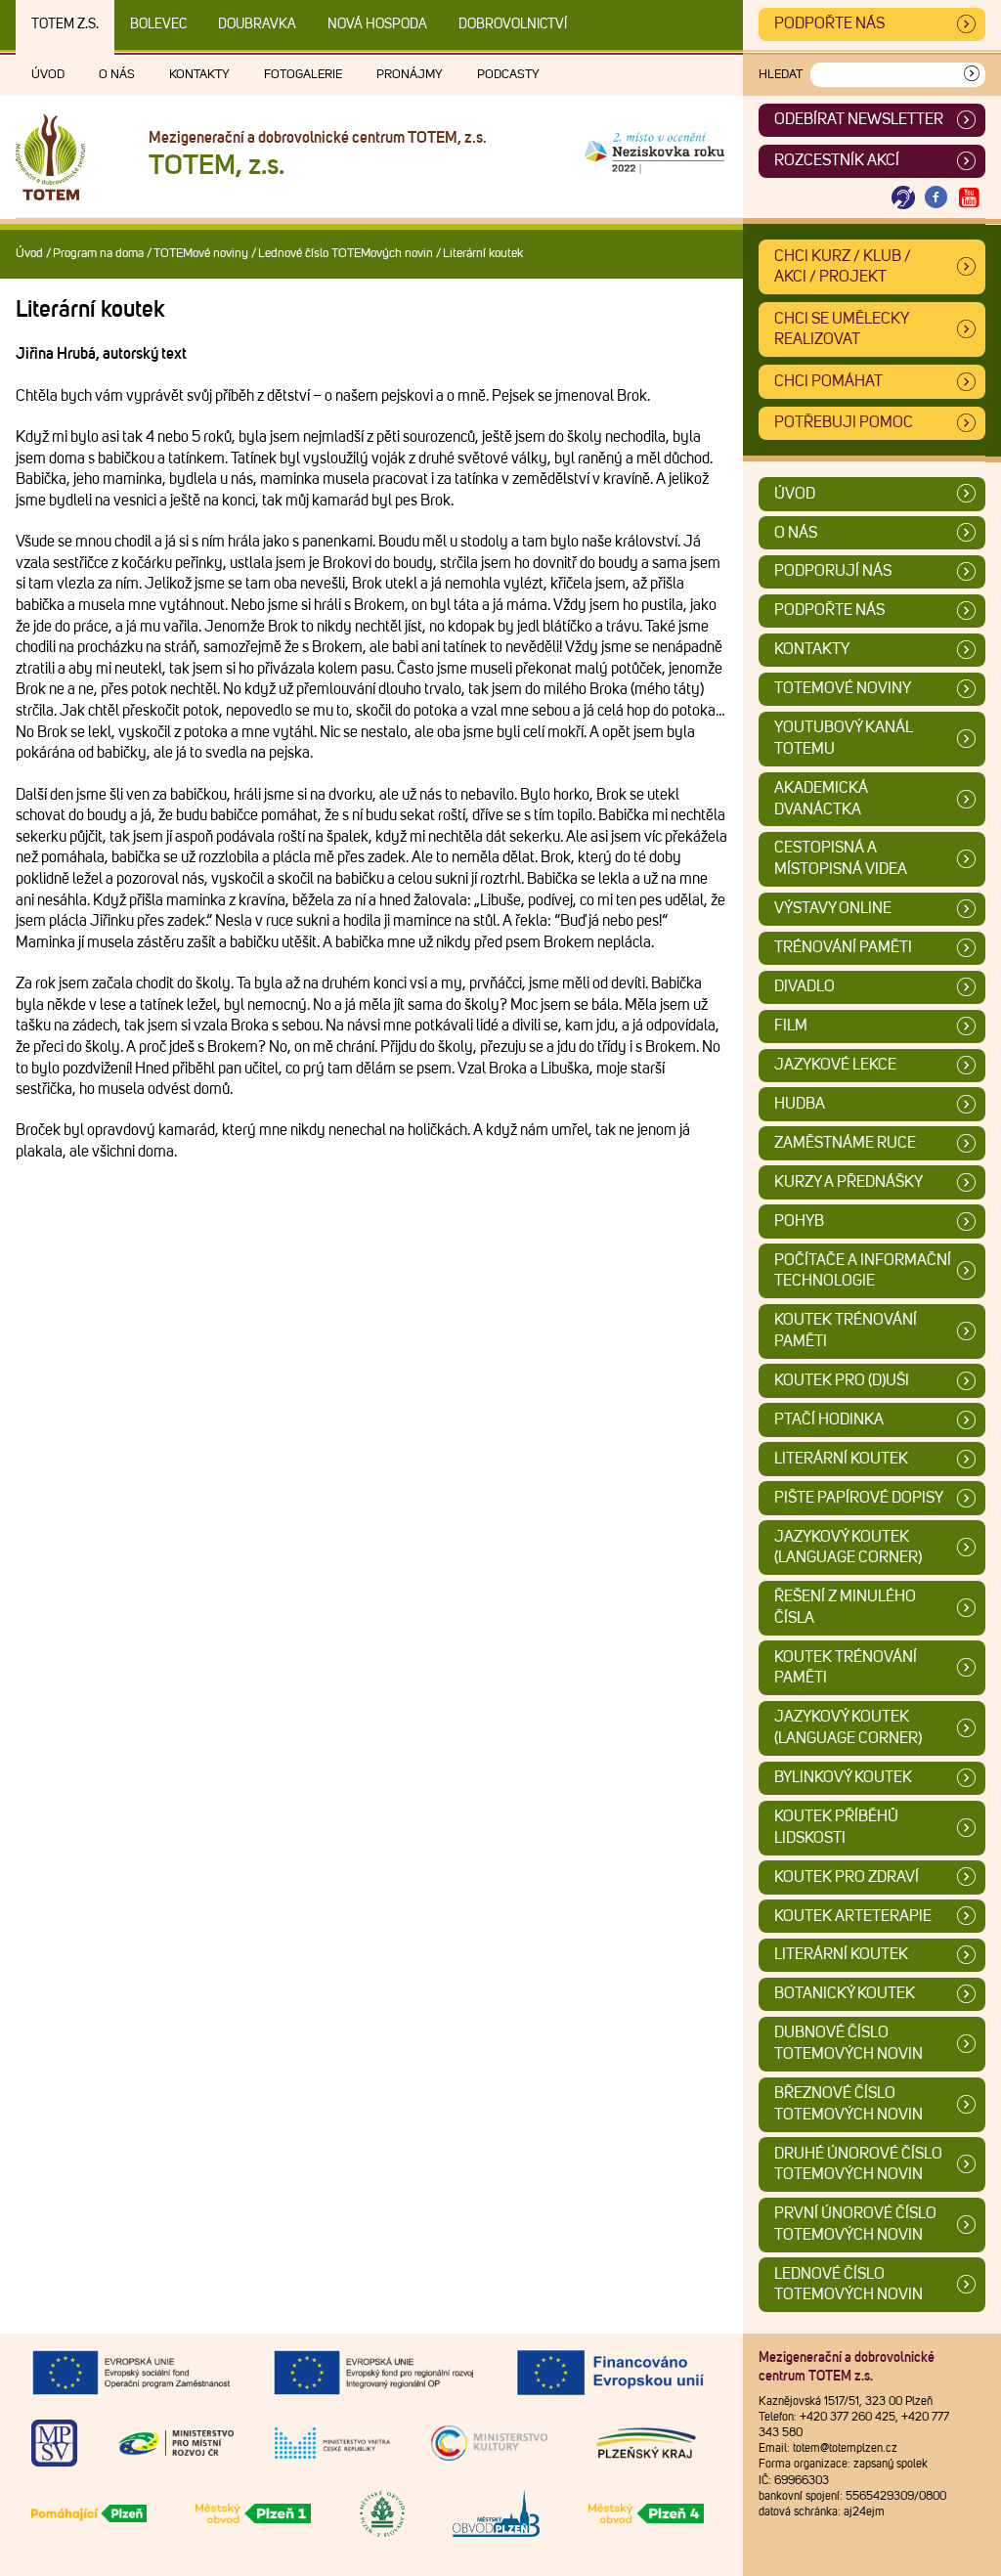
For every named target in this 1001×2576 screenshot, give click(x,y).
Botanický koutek (845, 1993)
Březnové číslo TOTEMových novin (849, 2104)
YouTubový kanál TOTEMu (844, 738)
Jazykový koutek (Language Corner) (848, 1548)
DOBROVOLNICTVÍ (513, 24)
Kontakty (199, 75)
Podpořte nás (829, 23)
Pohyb (799, 1221)
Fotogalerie (303, 75)
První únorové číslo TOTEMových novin (855, 2224)
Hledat (781, 75)
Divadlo (805, 986)
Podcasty (508, 75)
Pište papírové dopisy (859, 1498)
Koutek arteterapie (853, 1916)
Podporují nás (833, 571)
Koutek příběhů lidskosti (836, 1827)
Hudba (800, 1104)
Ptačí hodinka (829, 1419)
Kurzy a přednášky (849, 1182)
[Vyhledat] (972, 75)
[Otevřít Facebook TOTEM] (936, 198)
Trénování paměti (843, 947)
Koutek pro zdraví (847, 1877)
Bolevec (158, 24)
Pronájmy (410, 75)
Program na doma (98, 254)
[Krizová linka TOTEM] (903, 198)
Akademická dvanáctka (821, 799)
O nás (117, 75)
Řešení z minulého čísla (845, 1607)
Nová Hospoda (377, 24)
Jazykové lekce (835, 1065)
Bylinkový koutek (843, 1777)
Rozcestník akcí (837, 160)
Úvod (48, 75)
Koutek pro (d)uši (842, 1380)
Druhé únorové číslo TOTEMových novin (858, 2164)
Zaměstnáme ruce (845, 1143)
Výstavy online (833, 908)
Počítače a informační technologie (863, 1271)
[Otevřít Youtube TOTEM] (969, 198)
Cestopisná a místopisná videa (841, 858)
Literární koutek (841, 1459)
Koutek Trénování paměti (846, 1331)
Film (791, 1026)
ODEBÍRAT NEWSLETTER (859, 119)
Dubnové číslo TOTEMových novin (849, 2043)
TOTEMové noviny (201, 254)
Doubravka (257, 24)
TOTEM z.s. (65, 24)
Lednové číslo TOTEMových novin (346, 254)
